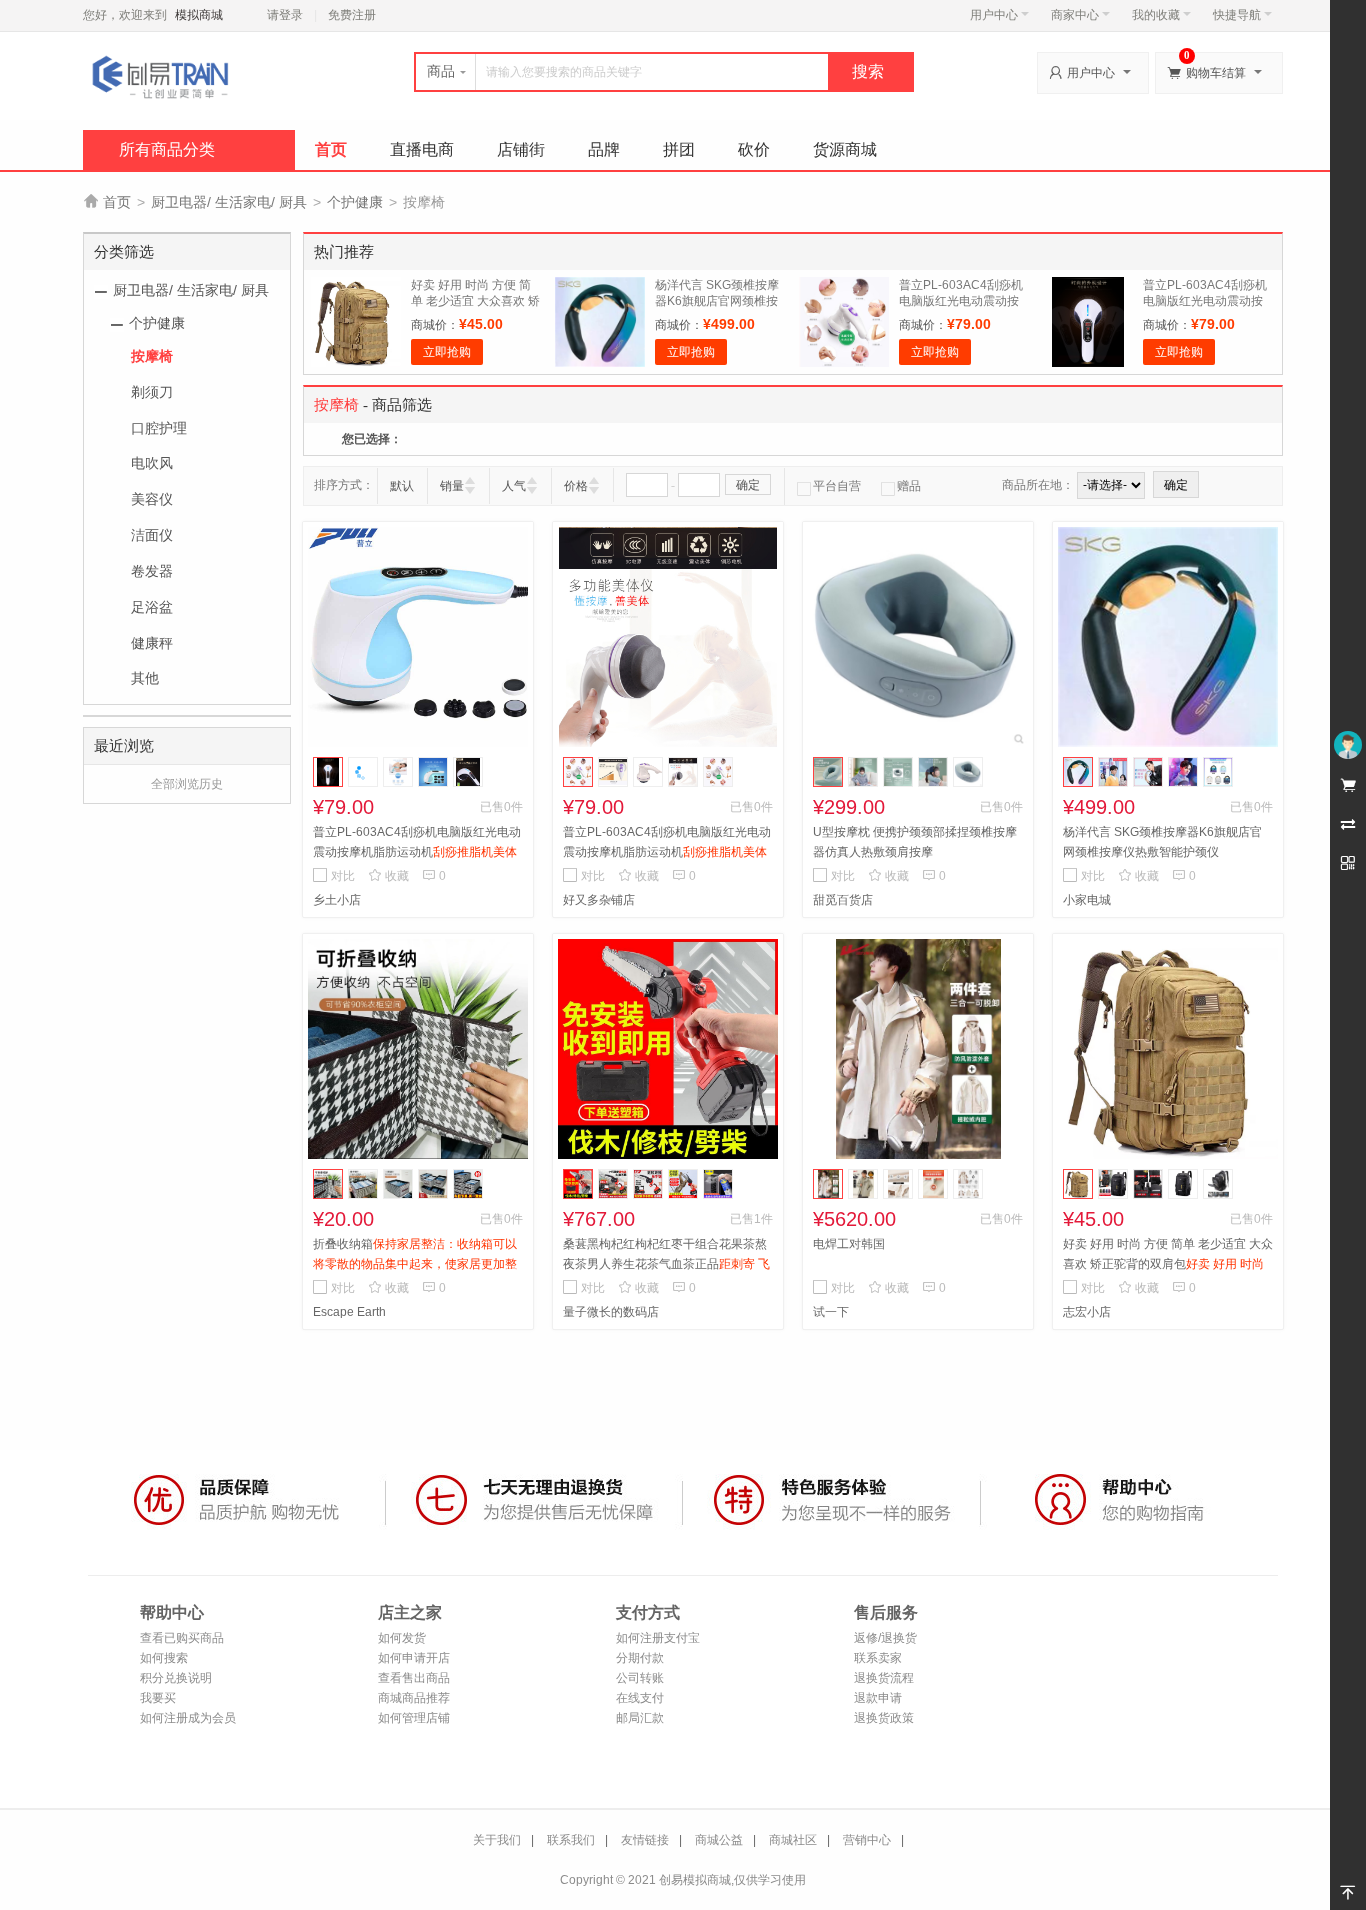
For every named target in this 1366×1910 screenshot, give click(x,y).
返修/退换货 (885, 1638)
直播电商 (422, 149)
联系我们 (571, 1840)
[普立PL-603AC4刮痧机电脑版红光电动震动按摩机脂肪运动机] (418, 637)
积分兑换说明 (176, 1678)
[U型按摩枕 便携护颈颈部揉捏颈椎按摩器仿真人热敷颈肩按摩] (918, 637)
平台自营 (837, 486)
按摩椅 (152, 356)
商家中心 (1075, 15)
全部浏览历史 (187, 784)
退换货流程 (884, 1678)
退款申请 (878, 1698)
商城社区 (793, 1840)
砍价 (754, 149)
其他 (145, 678)
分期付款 (640, 1658)
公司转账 (640, 1678)
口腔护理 (159, 428)
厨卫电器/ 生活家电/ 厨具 (229, 202)
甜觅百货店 (843, 900)
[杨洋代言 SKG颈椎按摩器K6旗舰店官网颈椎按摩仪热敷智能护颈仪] (1168, 637)
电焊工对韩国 (849, 1244)
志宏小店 (1087, 1312)
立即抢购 (447, 352)
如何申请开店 (414, 1658)
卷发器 (152, 571)
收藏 (388, 876)
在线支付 (640, 1698)
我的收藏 (1156, 15)
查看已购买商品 (182, 1638)
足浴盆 (152, 607)
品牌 (604, 149)
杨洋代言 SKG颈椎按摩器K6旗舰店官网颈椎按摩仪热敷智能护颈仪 (717, 301)
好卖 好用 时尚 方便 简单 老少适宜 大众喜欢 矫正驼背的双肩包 (475, 301)
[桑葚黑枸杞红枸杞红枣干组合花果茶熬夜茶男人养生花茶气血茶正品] (668, 1049)
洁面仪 (152, 535)
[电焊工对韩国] (918, 1049)
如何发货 (402, 1638)
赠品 (909, 486)
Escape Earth (349, 1312)
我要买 (158, 1698)
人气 (514, 486)
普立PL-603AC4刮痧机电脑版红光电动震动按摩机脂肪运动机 (961, 301)
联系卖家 (878, 1658)
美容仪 (152, 499)
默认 (402, 486)
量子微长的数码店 (611, 1312)
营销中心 (867, 1840)
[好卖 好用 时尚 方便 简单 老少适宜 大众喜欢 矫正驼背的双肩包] (1168, 1049)
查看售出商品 (414, 1678)
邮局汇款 (640, 1718)
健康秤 (152, 643)
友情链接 (645, 1840)
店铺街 (521, 149)
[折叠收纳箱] (418, 1049)
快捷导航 (1237, 15)
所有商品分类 (167, 149)
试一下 (831, 1312)
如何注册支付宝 (658, 1638)
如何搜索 (164, 1658)
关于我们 (497, 1840)
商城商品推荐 (414, 1698)
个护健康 (355, 202)
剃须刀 (152, 392)
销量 (452, 486)
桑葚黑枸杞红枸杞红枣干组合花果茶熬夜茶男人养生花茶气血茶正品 (666, 1264)
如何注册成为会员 (188, 1718)
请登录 (285, 15)
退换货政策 (884, 1718)
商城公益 (719, 1840)
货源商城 (845, 149)
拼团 (679, 149)
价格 (576, 486)
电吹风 (152, 463)
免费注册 (352, 15)
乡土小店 (337, 900)
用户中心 (994, 15)
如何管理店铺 (414, 1718)
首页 (331, 149)
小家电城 (1087, 900)
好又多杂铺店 (599, 900)
